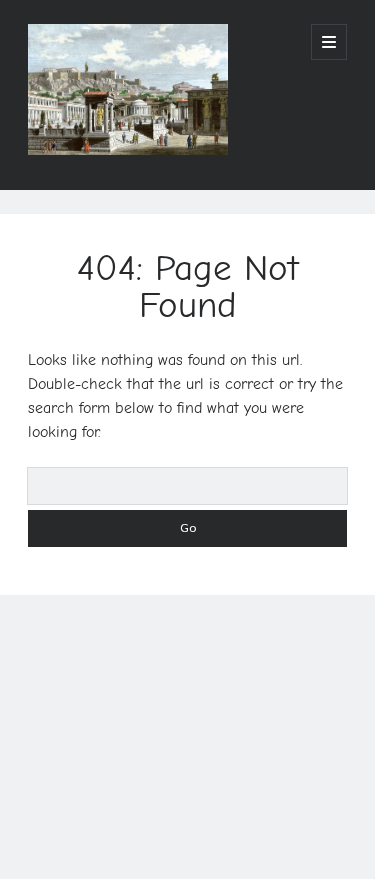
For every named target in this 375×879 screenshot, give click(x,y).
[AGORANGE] (128, 148)
